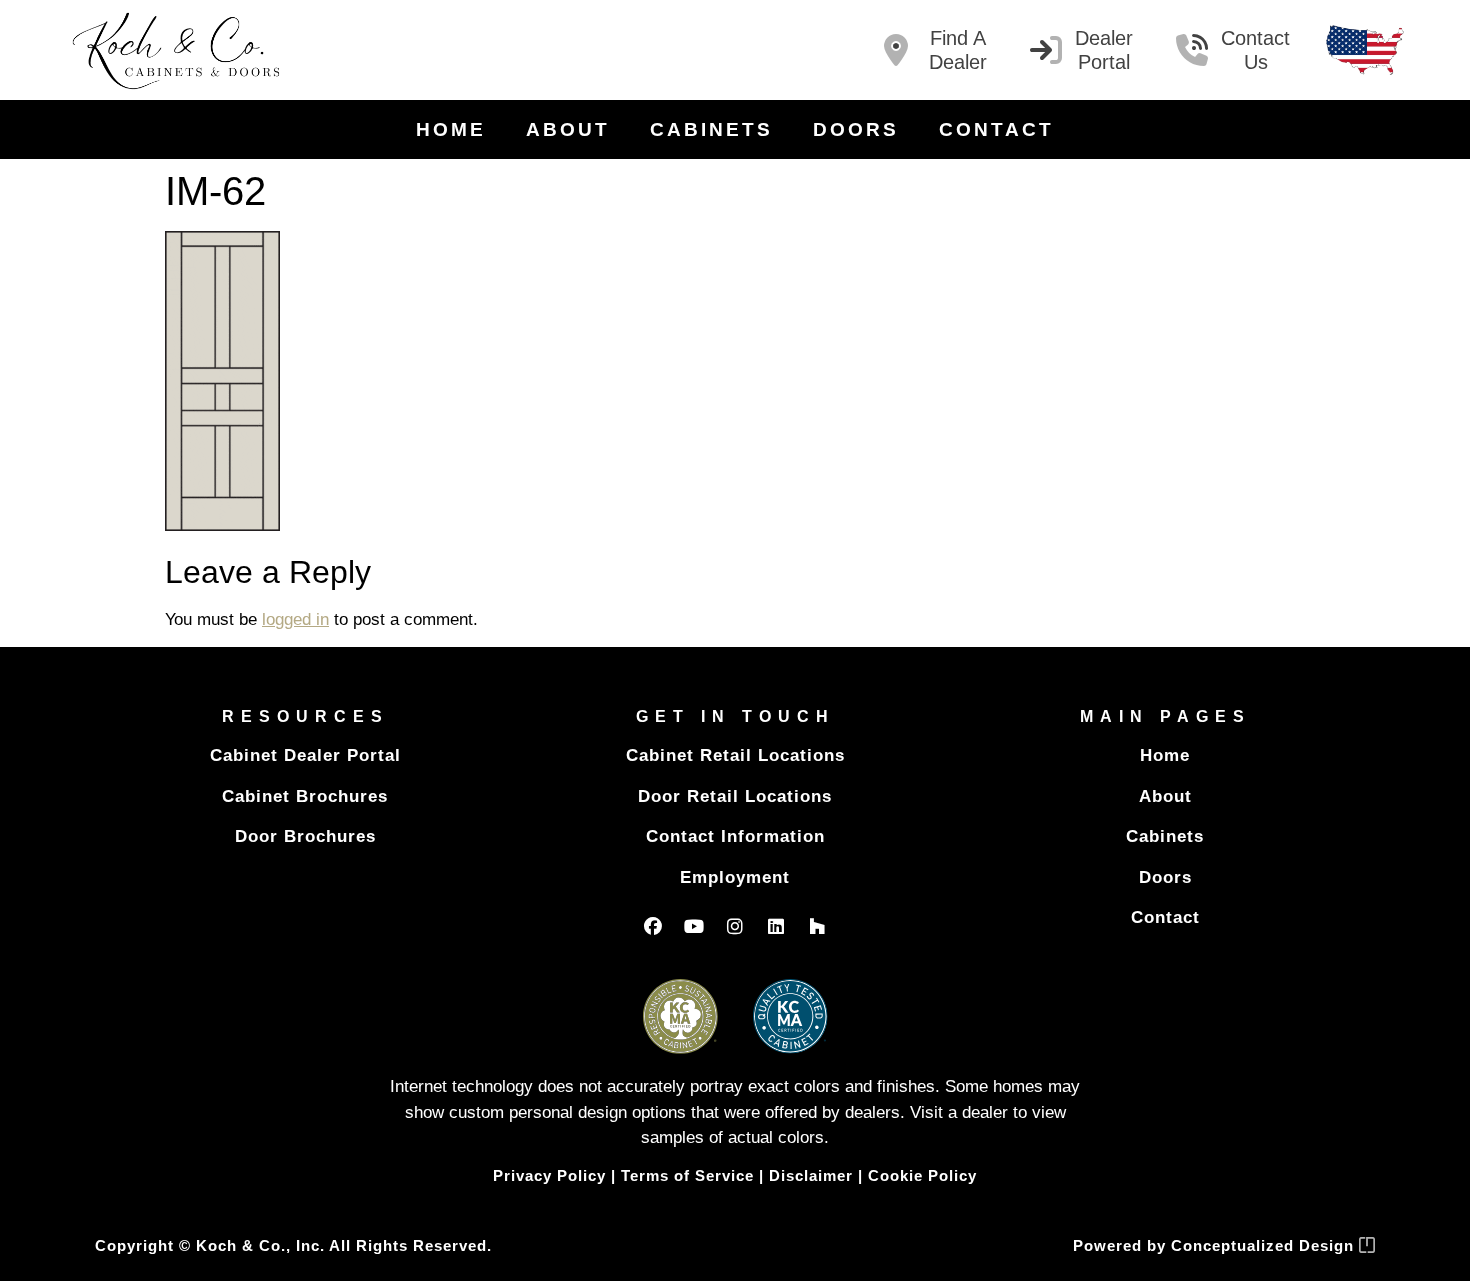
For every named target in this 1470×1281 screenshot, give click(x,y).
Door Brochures (305, 836)
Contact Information (735, 836)
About (568, 129)
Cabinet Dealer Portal (305, 755)
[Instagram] (735, 926)
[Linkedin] (776, 926)
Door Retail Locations (735, 796)
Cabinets (711, 129)
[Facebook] (653, 926)
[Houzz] (817, 926)
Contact (996, 129)
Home (451, 129)
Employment (735, 877)
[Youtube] (694, 926)
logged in (295, 619)
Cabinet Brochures (305, 796)
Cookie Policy (922, 1175)
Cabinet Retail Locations (735, 755)
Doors (856, 129)
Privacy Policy (549, 1175)
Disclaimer (811, 1175)
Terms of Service (687, 1175)
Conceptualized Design (1265, 1245)
